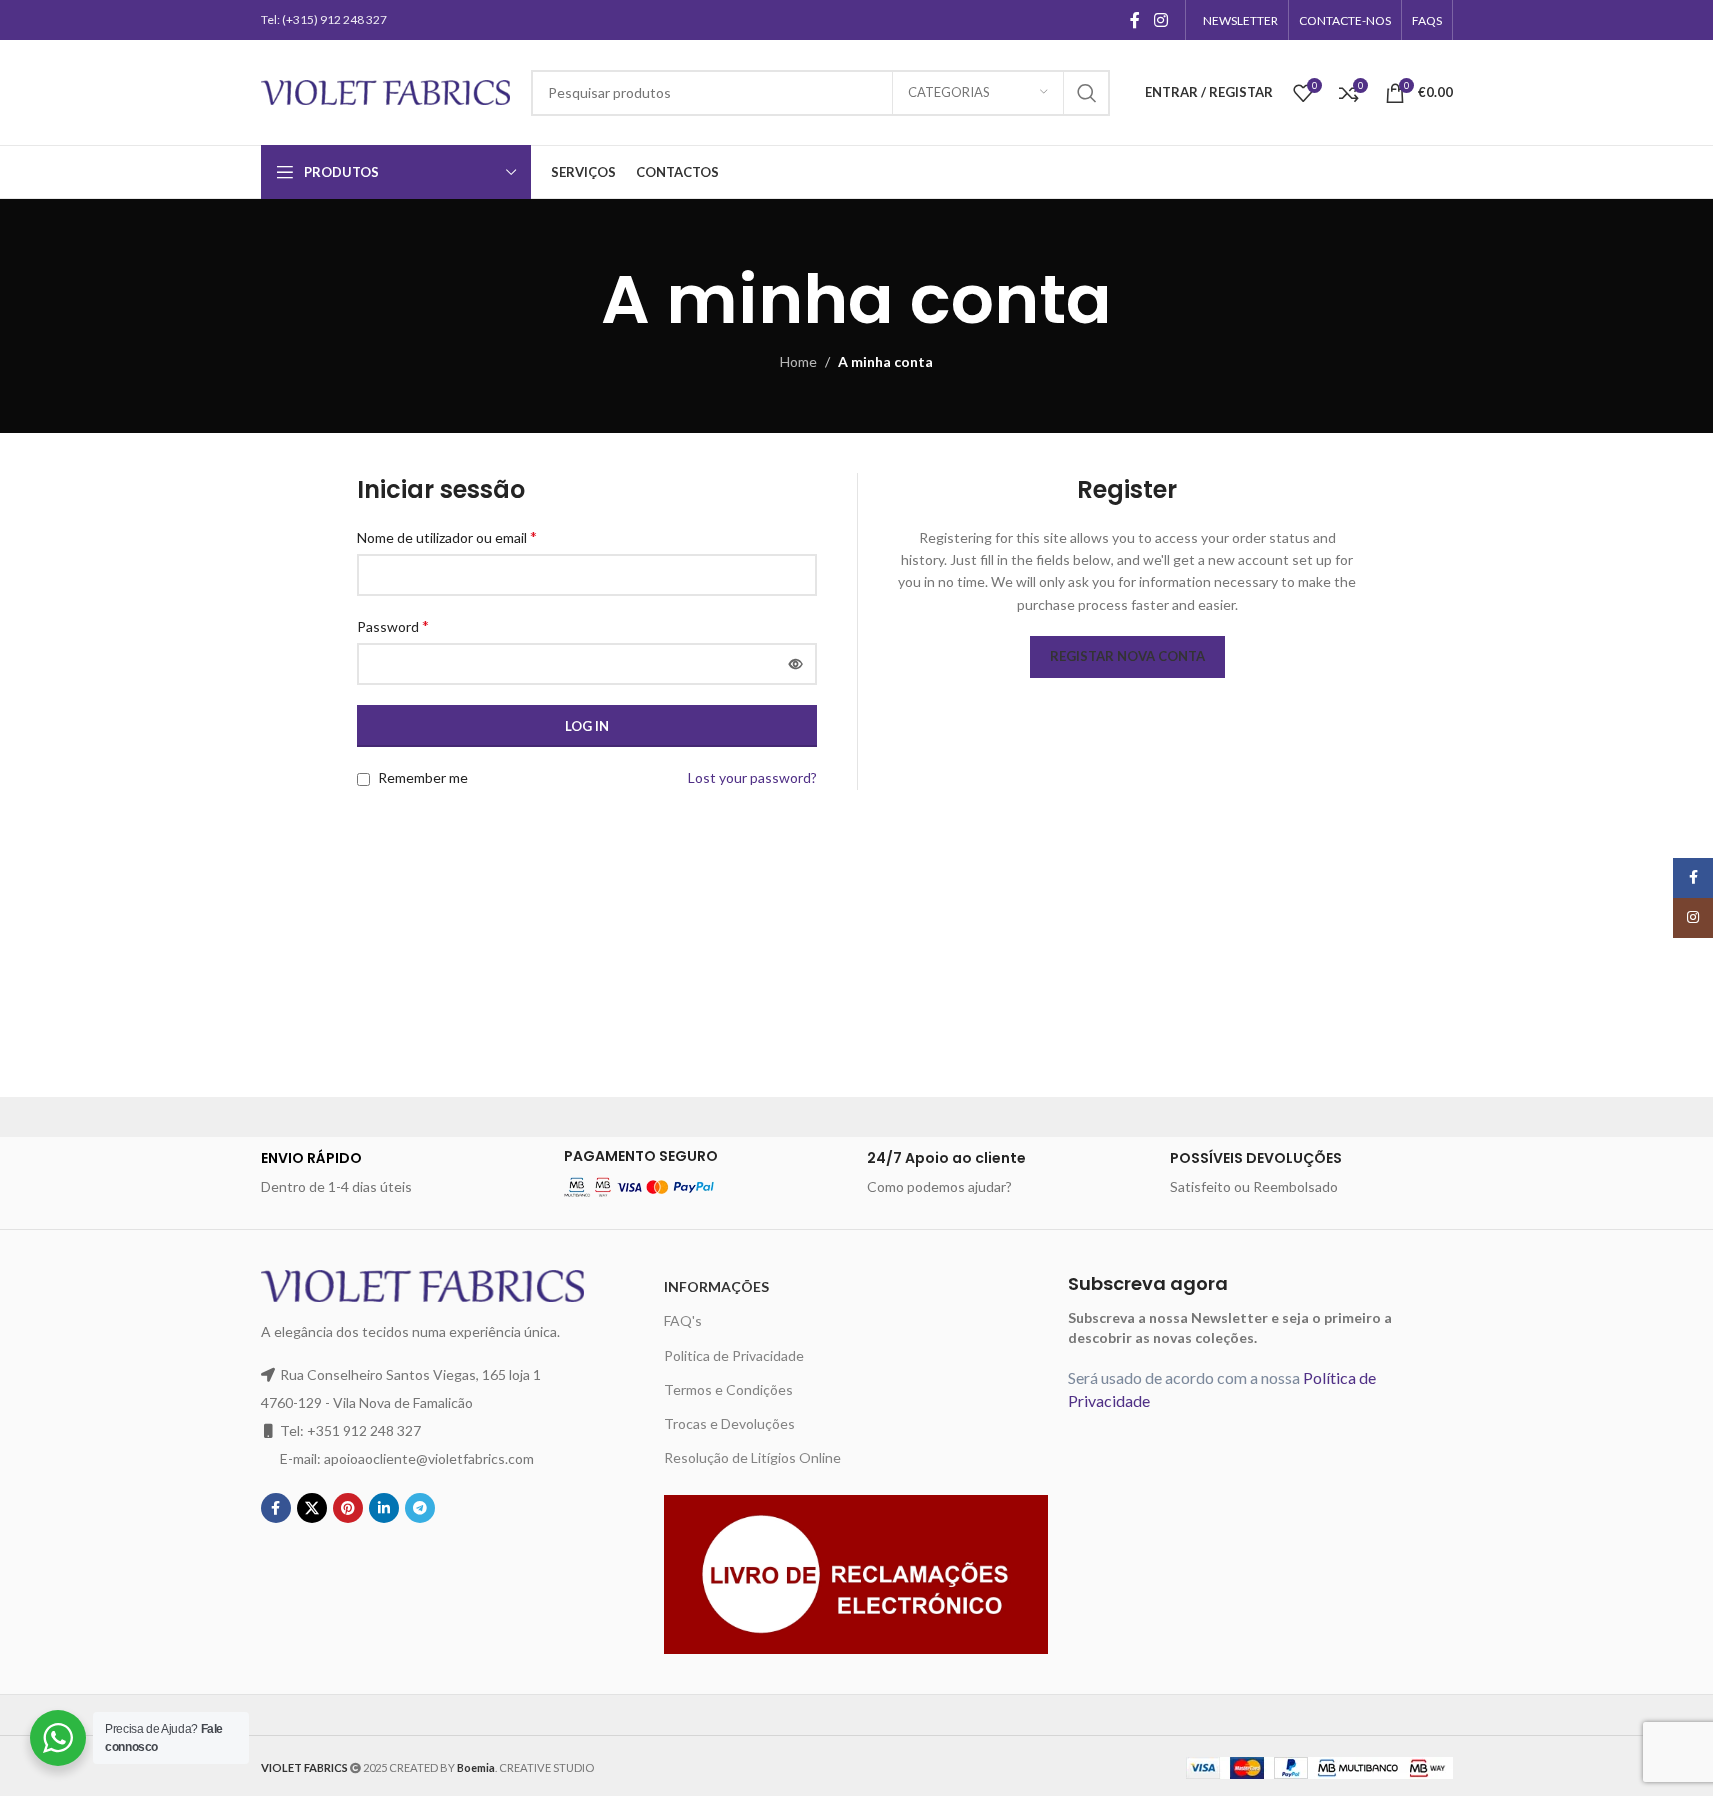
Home (798, 361)
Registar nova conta (1127, 656)
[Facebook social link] (1135, 20)
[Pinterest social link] (348, 1508)
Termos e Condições (728, 1389)
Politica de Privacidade (734, 1355)
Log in (587, 726)
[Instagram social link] (1160, 20)
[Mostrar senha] (796, 664)
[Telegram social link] (420, 1508)
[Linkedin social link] (384, 1508)
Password (393, 625)
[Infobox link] (402, 1173)
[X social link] (312, 1508)
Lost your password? (752, 777)
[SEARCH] (1087, 93)
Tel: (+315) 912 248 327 (324, 19)
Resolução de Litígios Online (752, 1457)
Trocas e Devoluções (729, 1423)
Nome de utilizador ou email (447, 536)
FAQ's (683, 1320)
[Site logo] (386, 90)
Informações (716, 1286)
